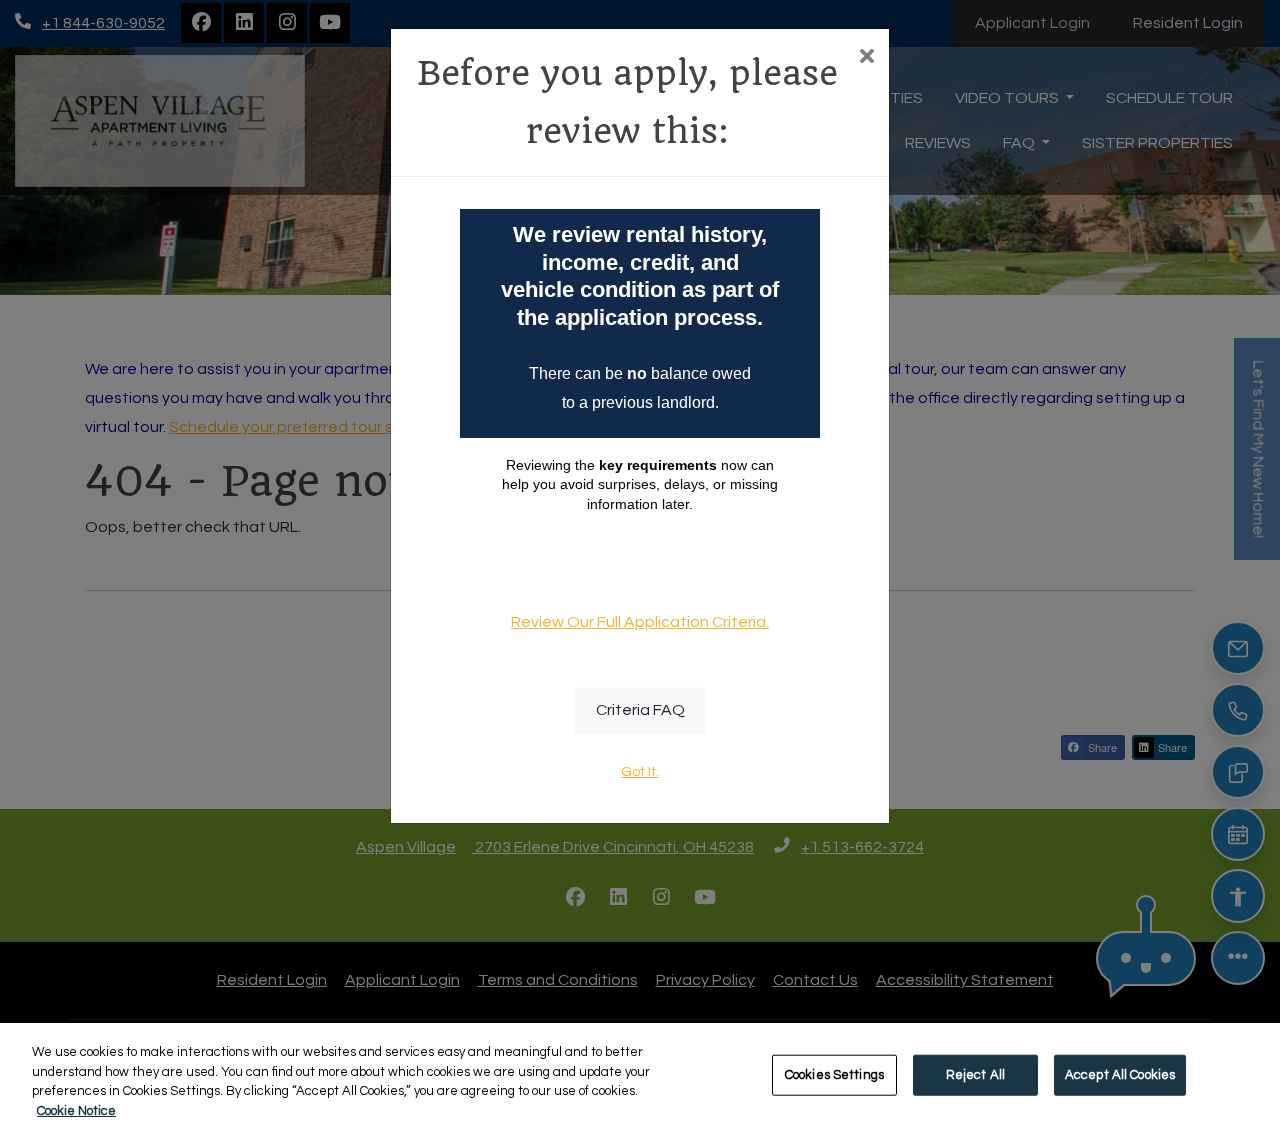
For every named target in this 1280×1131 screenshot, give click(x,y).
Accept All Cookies (1120, 1075)
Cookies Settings (834, 1075)
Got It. (640, 772)
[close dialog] (866, 58)
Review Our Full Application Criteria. (640, 622)
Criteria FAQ (640, 710)
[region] (640, 1077)
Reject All (975, 1075)
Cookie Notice (76, 1110)
